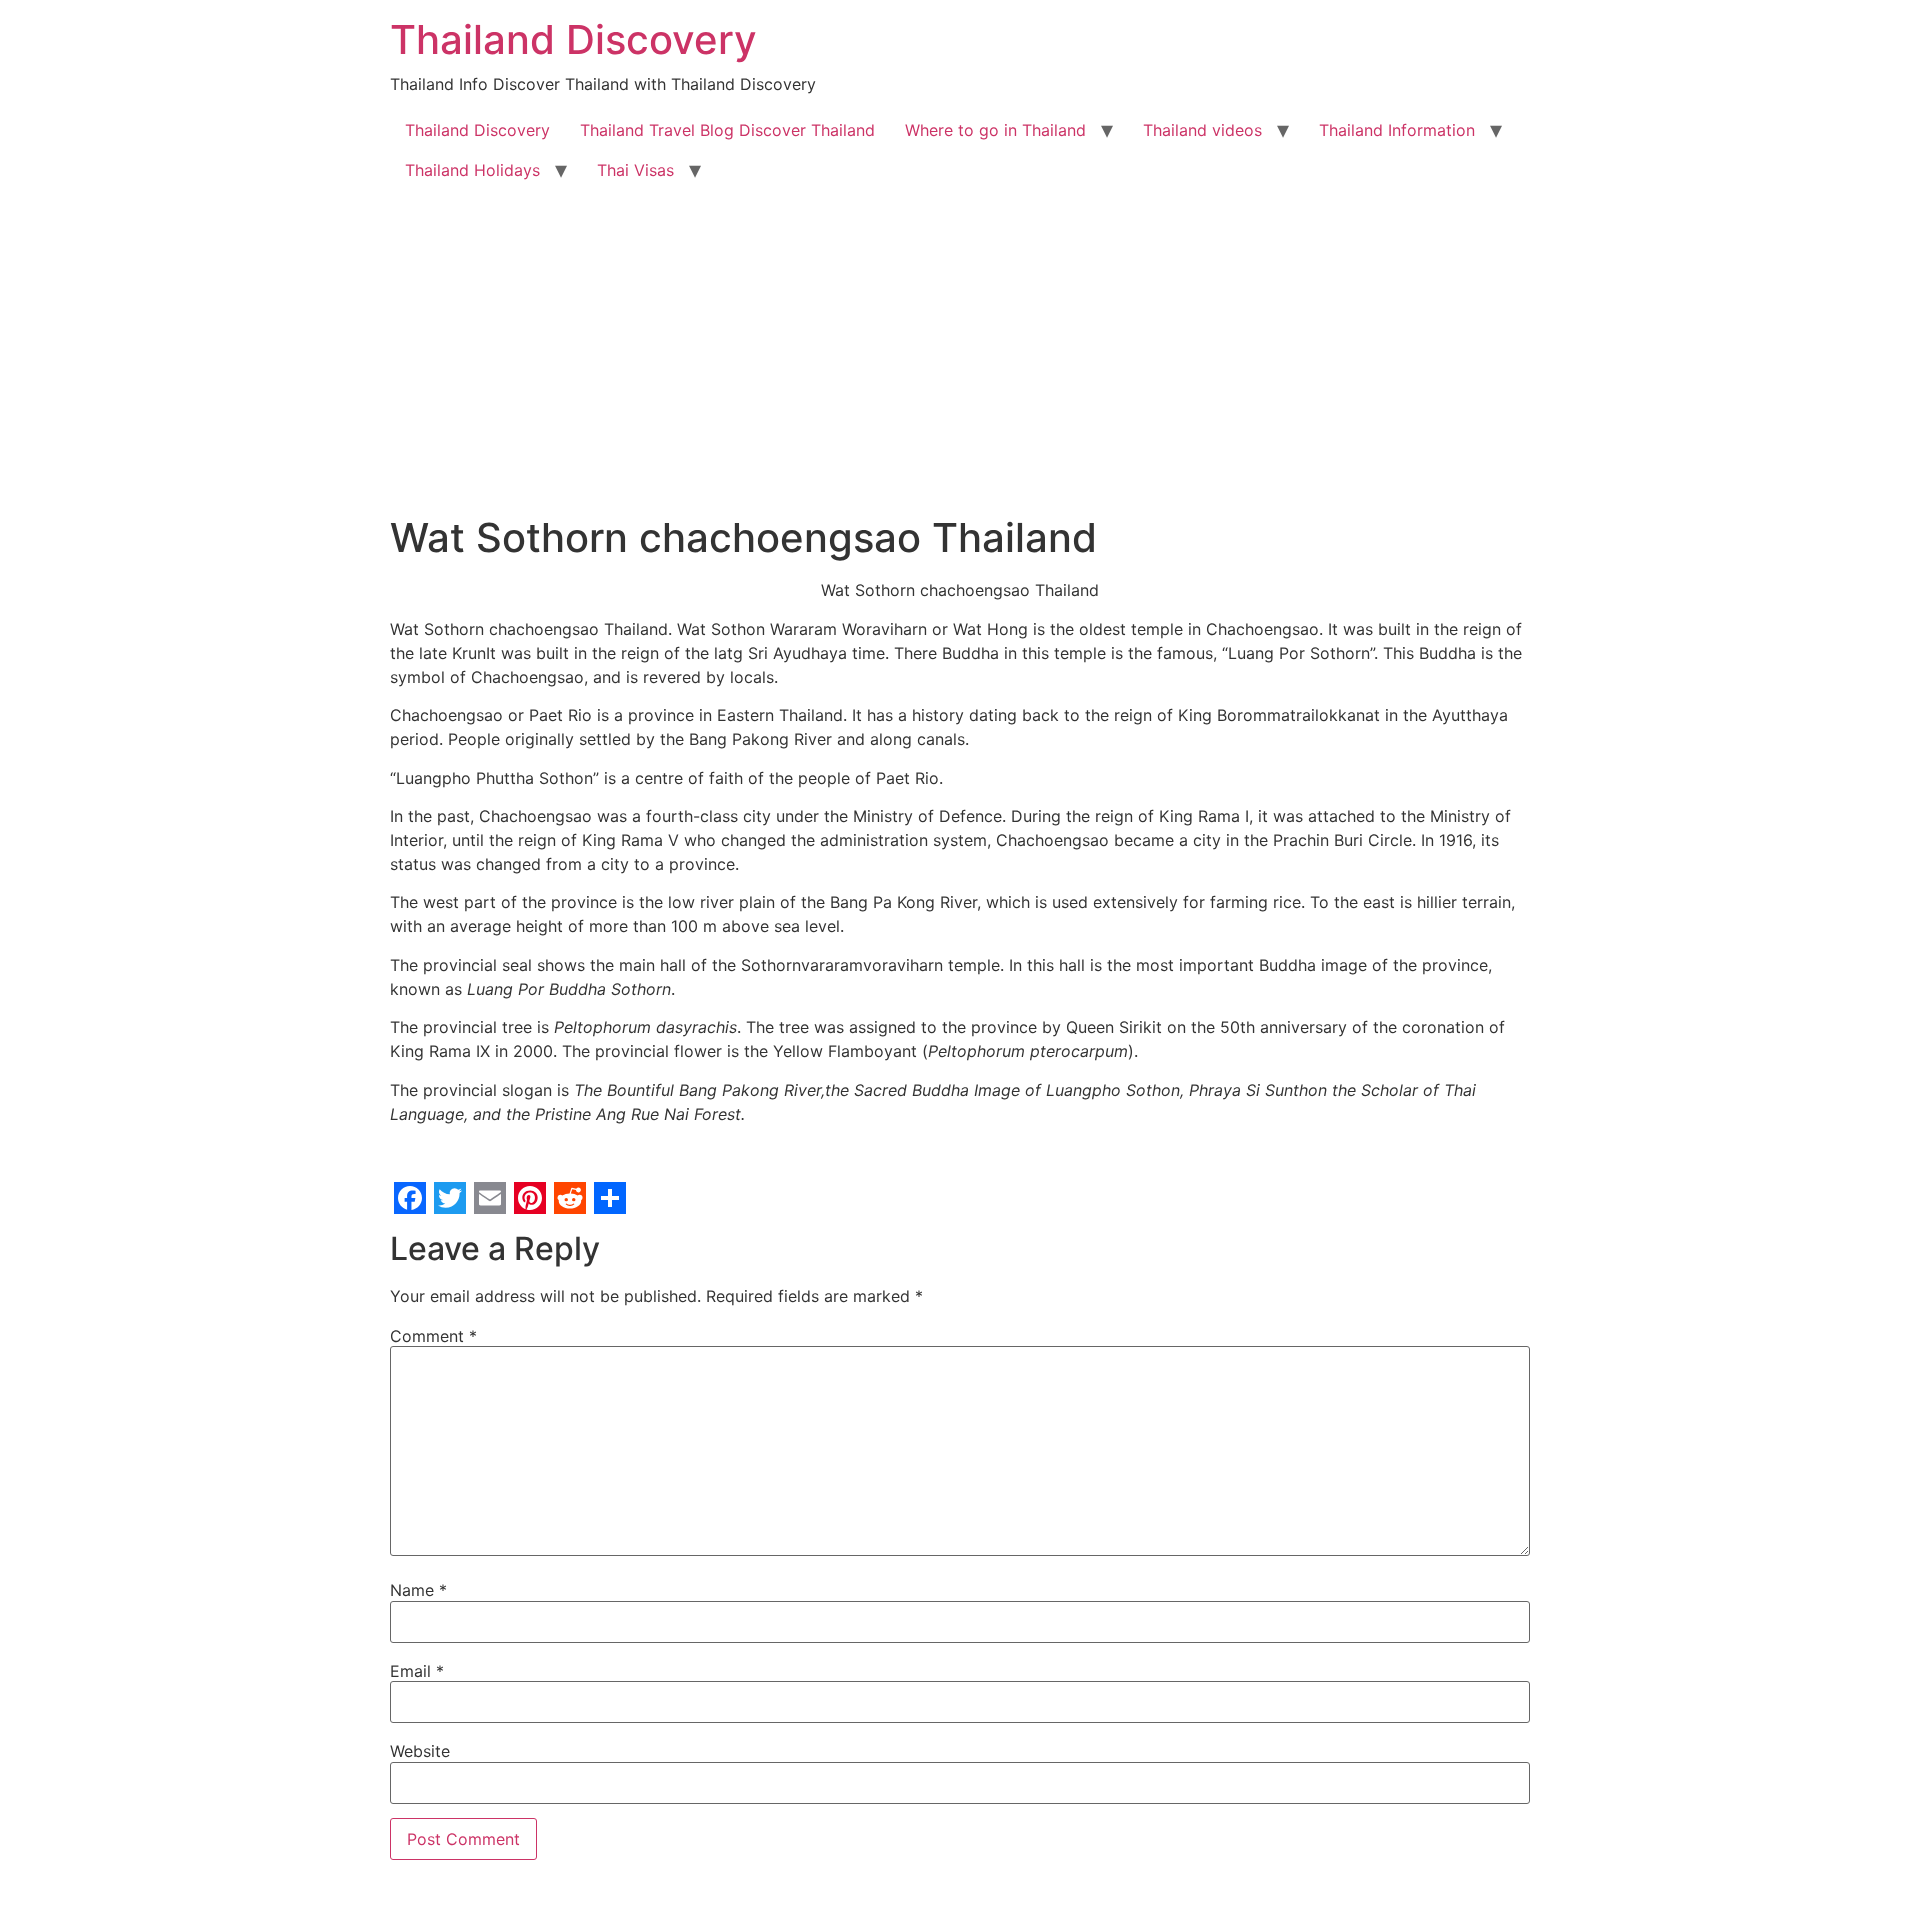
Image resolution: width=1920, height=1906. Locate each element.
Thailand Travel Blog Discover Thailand (727, 130)
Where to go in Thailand (995, 130)
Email (417, 1671)
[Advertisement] (960, 340)
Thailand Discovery (573, 39)
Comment (433, 1336)
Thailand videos (1202, 130)
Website (420, 1751)
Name (418, 1590)
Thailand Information (1397, 130)
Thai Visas (635, 170)
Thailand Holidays (472, 170)
